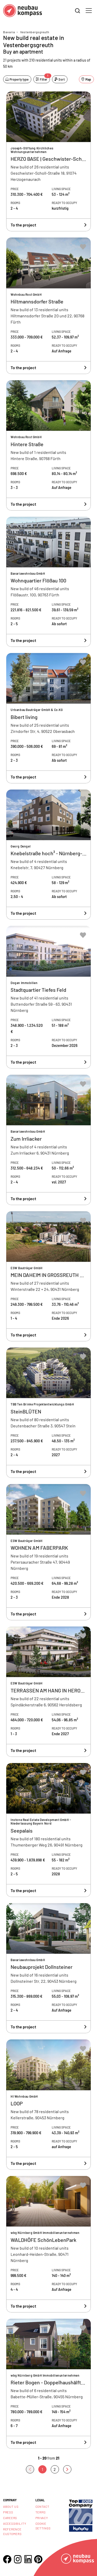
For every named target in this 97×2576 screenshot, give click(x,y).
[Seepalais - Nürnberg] (48, 1830)
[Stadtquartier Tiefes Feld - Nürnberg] (48, 997)
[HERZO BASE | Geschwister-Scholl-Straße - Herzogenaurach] (48, 162)
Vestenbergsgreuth (35, 32)
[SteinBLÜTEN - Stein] (48, 1413)
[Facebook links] (7, 2559)
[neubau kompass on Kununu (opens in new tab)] (81, 2515)
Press (8, 2512)
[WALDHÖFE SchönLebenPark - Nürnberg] (48, 2244)
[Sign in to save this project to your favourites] (83, 101)
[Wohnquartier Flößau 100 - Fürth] (48, 582)
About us (11, 2506)
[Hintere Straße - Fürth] (48, 445)
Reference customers (12, 2531)
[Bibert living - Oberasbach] (48, 718)
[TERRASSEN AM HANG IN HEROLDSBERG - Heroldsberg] (48, 1692)
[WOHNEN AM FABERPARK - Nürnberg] (48, 1552)
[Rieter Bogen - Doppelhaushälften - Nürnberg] (48, 2384)
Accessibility (15, 2523)
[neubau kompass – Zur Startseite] (23, 11)
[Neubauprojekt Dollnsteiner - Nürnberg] (48, 1968)
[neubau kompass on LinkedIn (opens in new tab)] (28, 2559)
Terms (41, 2512)
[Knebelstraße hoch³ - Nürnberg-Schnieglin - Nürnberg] (48, 855)
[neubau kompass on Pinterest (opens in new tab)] (38, 2559)
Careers (10, 2518)
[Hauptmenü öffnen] (89, 11)
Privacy (42, 2518)
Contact (42, 2506)
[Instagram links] (18, 2559)
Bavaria (9, 32)
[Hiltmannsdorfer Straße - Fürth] (48, 306)
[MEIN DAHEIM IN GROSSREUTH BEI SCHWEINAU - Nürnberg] (48, 1276)
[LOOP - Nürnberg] (48, 2105)
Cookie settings (43, 2526)
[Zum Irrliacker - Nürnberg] (48, 1140)
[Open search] (78, 11)
